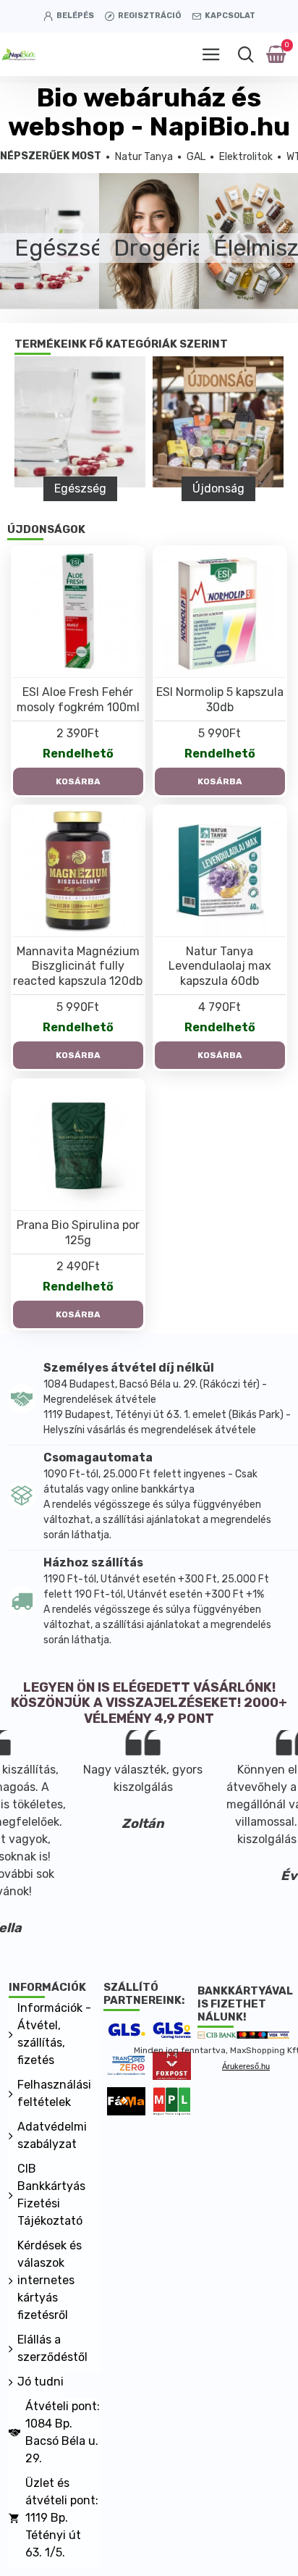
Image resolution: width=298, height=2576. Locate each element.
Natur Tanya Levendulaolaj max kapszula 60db (220, 966)
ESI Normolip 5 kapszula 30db (220, 700)
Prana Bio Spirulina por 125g (78, 1233)
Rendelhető (78, 754)
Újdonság (218, 488)
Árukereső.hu (246, 2066)
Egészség (80, 488)
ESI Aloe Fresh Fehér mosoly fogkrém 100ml (78, 700)
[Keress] (246, 54)
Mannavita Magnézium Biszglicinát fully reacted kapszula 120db (78, 966)
